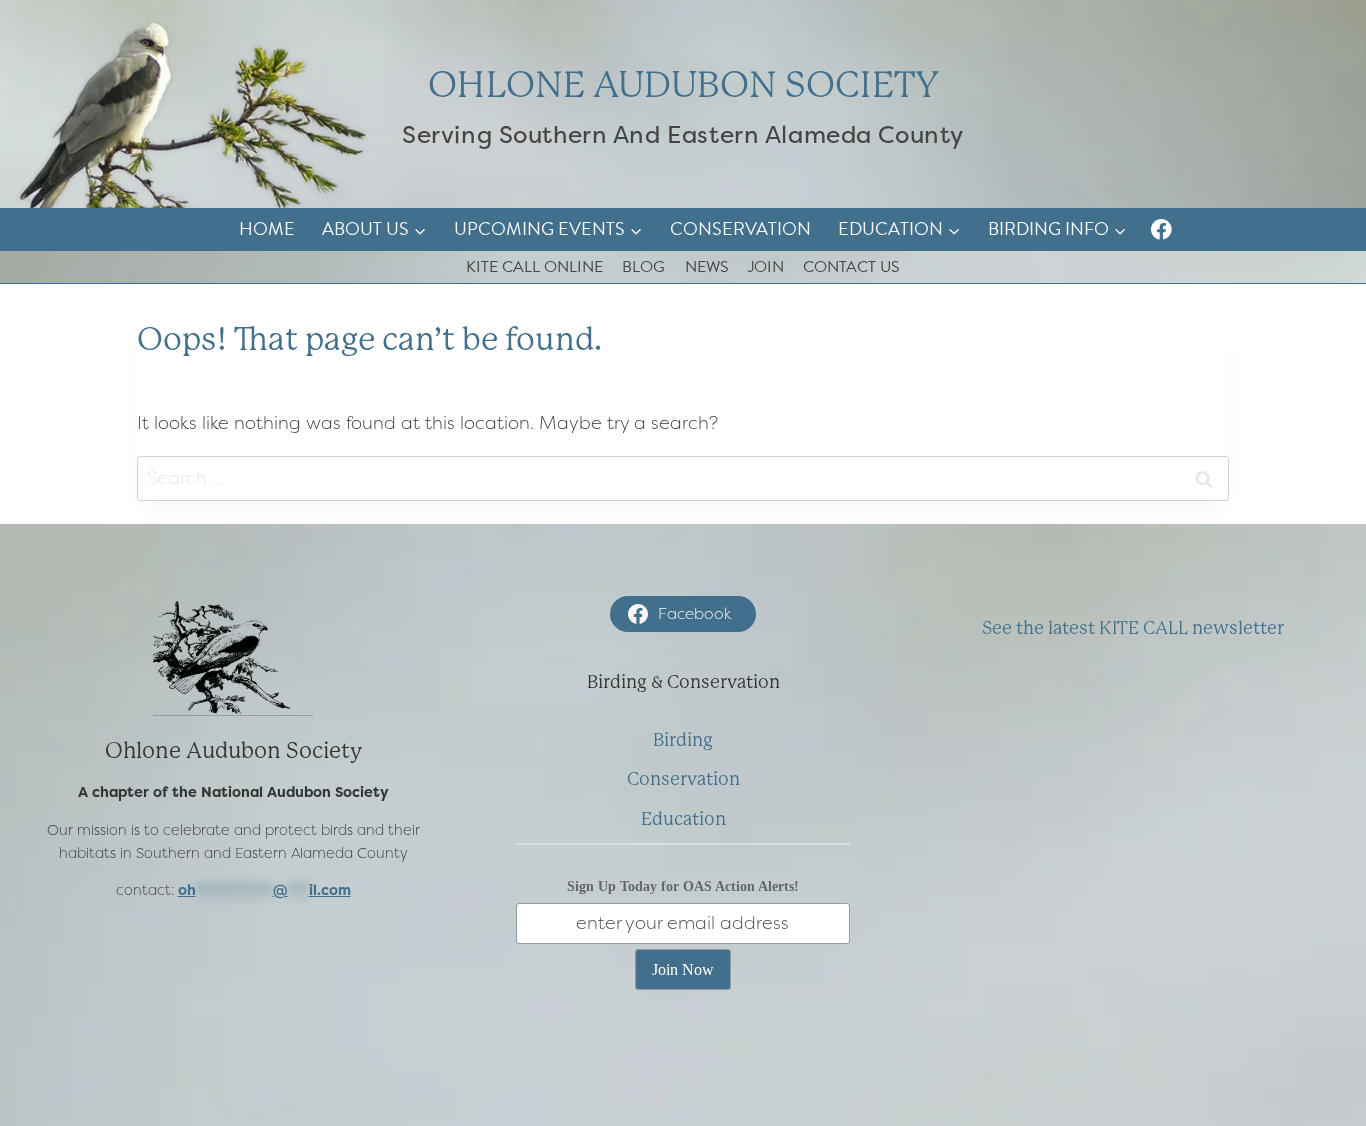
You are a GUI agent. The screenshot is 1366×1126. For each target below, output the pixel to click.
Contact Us (851, 267)
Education (683, 819)
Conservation (740, 228)
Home (267, 228)
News (707, 267)
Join (766, 267)
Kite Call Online (534, 267)
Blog (643, 267)
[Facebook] (1161, 229)
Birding (683, 740)
